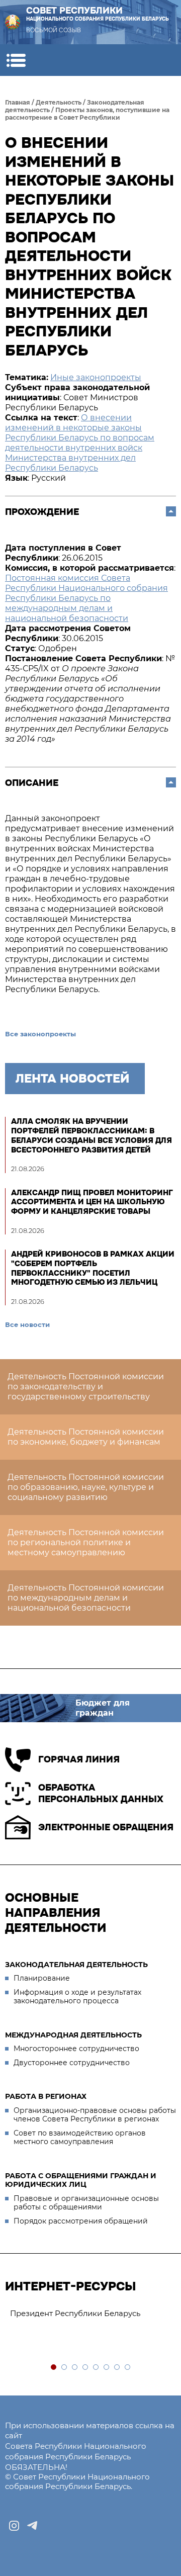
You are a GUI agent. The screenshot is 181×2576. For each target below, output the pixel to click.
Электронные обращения (106, 1827)
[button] (16, 60)
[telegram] (32, 2526)
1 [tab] (54, 2368)
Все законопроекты (40, 1034)
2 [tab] (65, 2368)
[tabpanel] (90, 2314)
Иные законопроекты (96, 377)
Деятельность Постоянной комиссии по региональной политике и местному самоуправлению (86, 1542)
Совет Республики (98, 14)
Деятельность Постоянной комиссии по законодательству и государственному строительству (86, 1387)
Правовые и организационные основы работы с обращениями (86, 2203)
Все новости (27, 1324)
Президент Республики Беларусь (75, 2313)
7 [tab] (117, 2368)
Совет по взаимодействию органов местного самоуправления (80, 2138)
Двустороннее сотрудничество (72, 2063)
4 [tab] (86, 2368)
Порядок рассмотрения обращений (81, 2221)
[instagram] (14, 2526)
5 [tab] (96, 2368)
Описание (32, 783)
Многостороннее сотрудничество (76, 2049)
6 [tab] (107, 2368)
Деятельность (59, 102)
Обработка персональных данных (101, 1793)
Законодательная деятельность (76, 1965)
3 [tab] (75, 2368)
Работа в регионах (46, 2096)
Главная (18, 102)
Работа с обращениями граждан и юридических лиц (81, 2180)
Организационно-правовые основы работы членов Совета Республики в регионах (95, 2115)
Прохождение (42, 512)
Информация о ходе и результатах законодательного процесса (77, 1997)
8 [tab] (128, 2368)
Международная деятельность (73, 2035)
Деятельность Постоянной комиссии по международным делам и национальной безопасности (86, 1598)
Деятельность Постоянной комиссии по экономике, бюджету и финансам (86, 1437)
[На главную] (13, 22)
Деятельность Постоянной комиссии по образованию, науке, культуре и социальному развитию (86, 1487)
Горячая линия (79, 1759)
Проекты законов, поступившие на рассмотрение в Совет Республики (87, 114)
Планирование (42, 1978)
